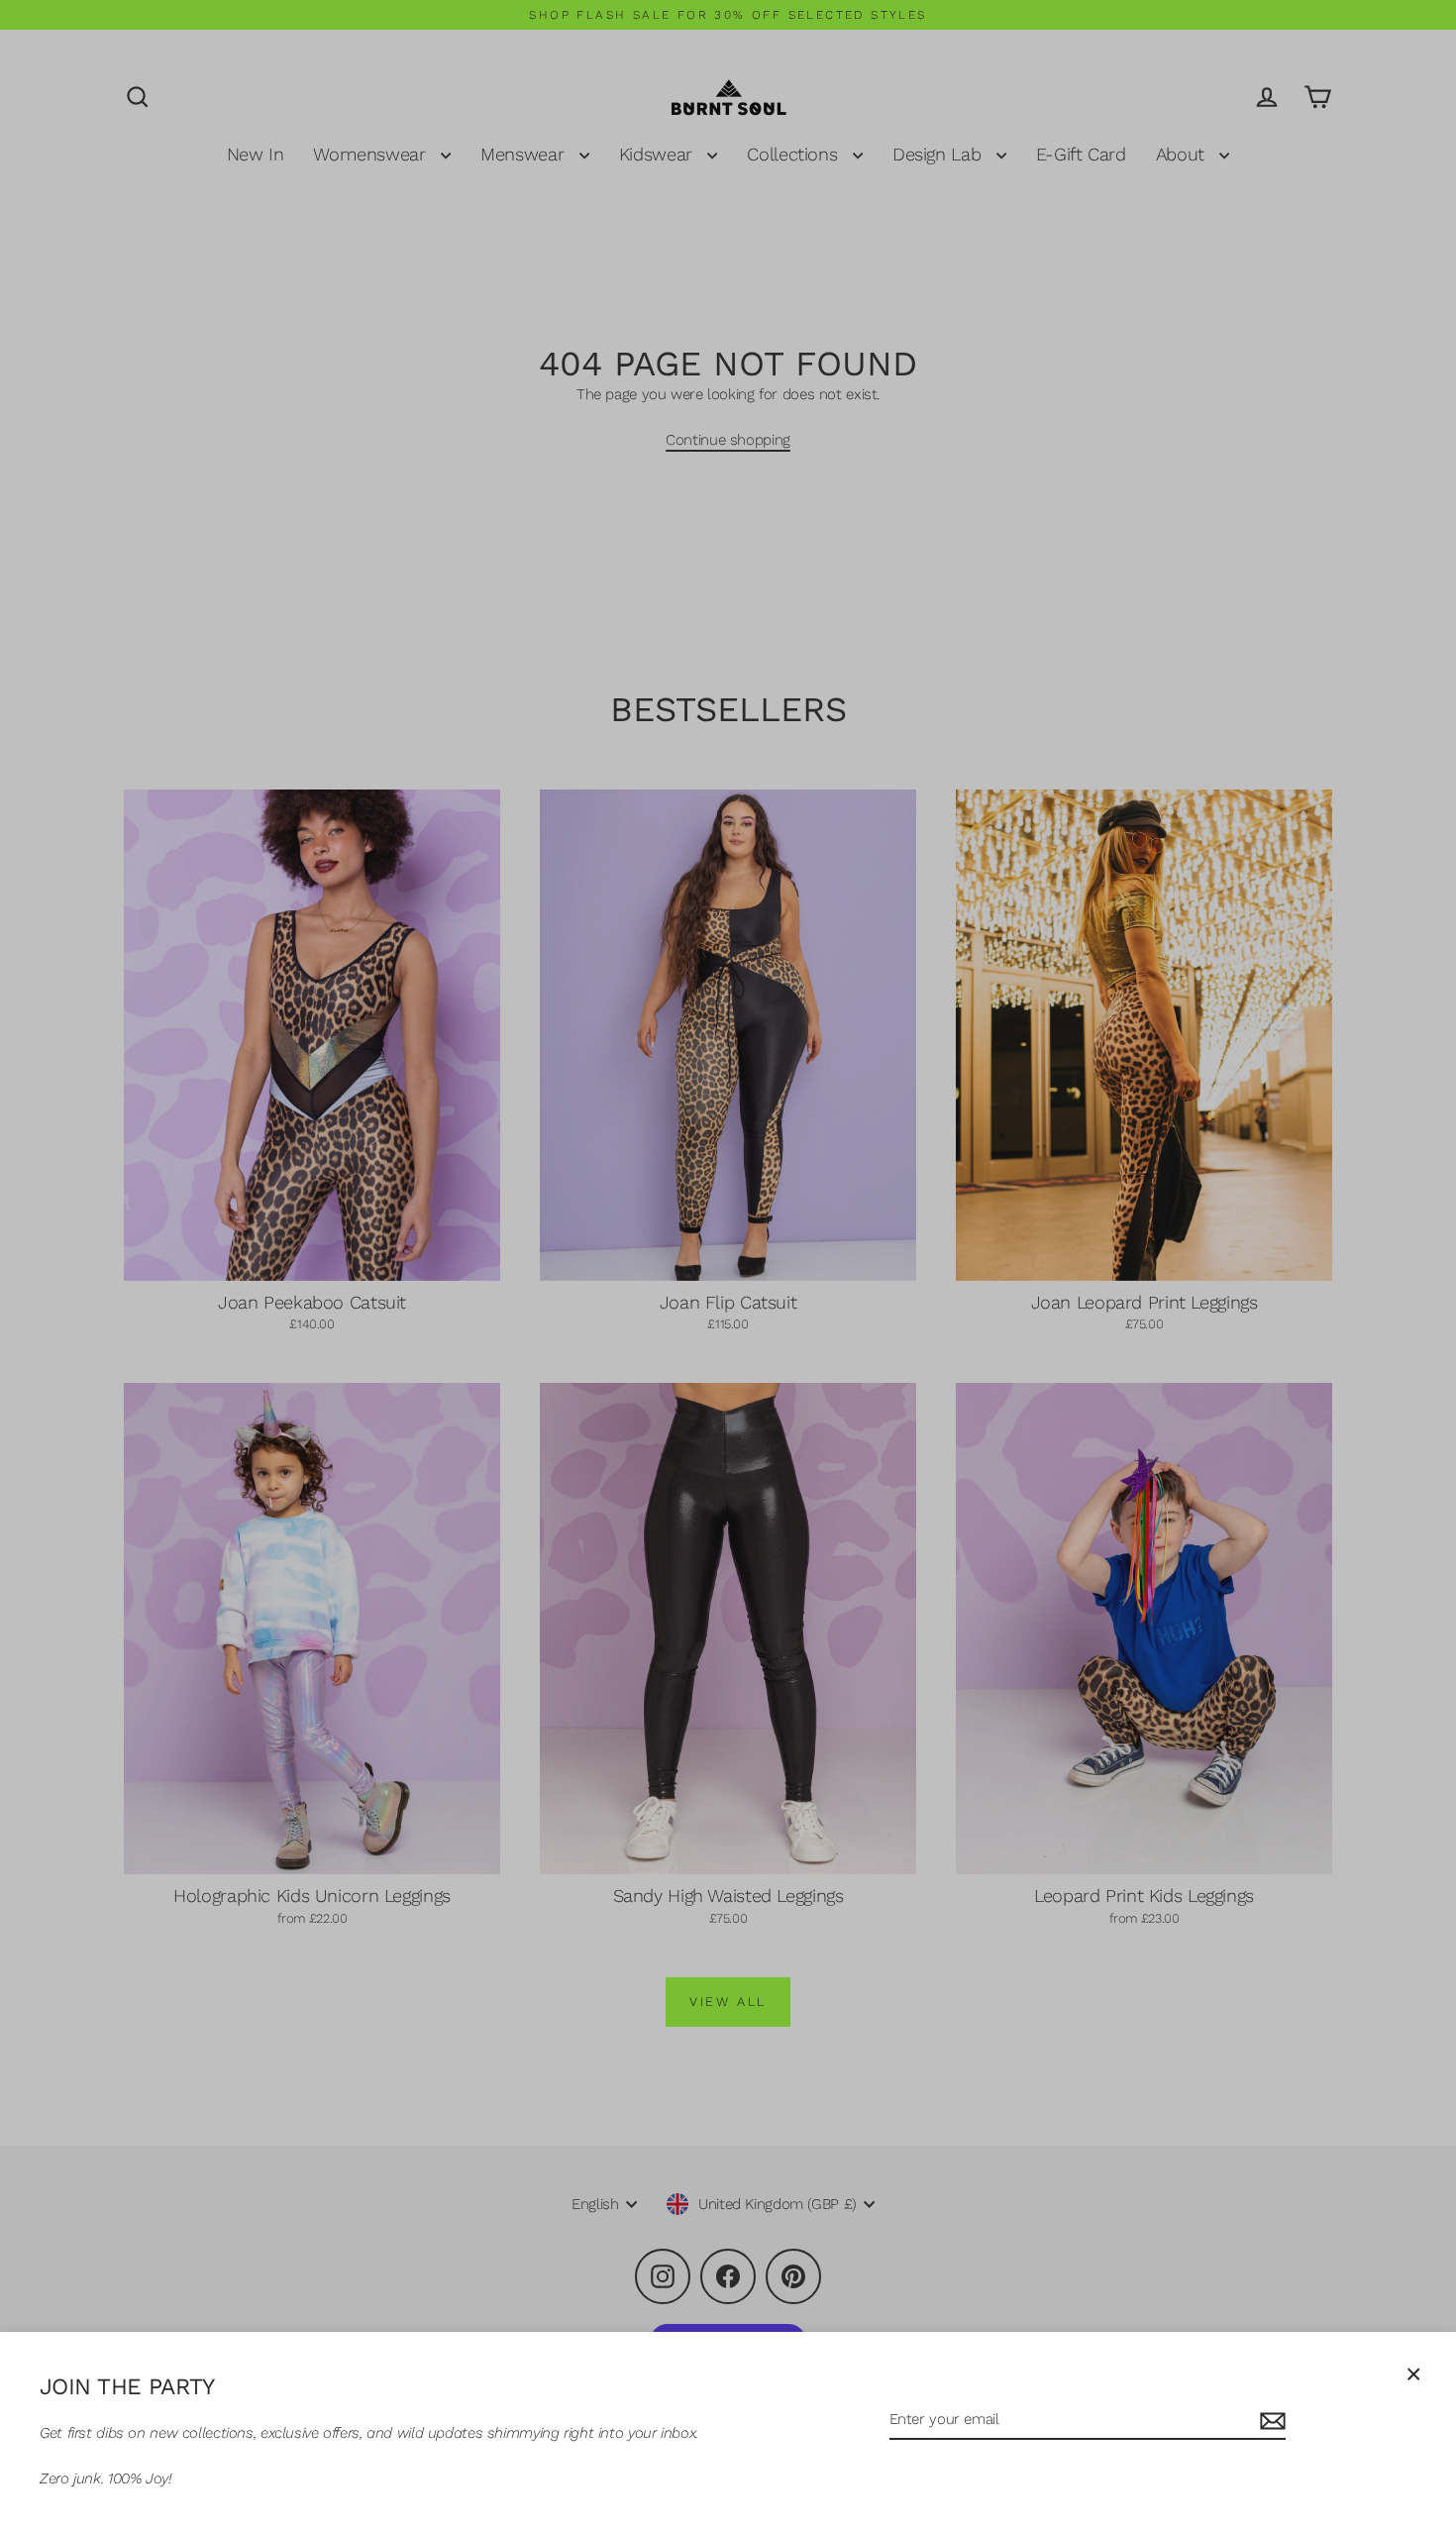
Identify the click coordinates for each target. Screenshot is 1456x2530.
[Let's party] (1270, 2421)
